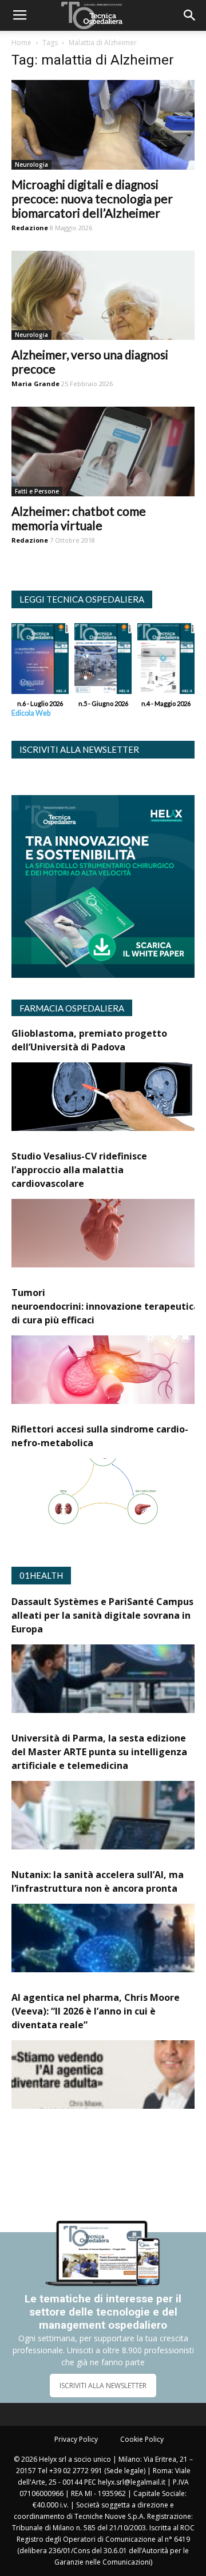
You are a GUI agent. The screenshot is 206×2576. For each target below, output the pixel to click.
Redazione (30, 228)
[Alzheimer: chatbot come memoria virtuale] (103, 452)
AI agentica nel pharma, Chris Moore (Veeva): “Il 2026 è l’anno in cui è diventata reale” (96, 2011)
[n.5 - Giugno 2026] (103, 661)
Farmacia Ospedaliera (72, 1008)
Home (21, 43)
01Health (41, 1575)
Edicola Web (31, 713)
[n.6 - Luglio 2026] (40, 661)
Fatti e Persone (37, 491)
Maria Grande (35, 384)
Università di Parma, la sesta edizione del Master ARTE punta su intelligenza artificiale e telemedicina (99, 1752)
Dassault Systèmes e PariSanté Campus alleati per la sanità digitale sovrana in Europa (102, 1615)
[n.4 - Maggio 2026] (166, 661)
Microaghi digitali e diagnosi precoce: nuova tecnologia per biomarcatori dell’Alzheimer (92, 198)
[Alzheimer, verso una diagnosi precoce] (103, 296)
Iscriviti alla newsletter (79, 749)
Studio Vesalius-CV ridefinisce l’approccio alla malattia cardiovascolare (79, 1170)
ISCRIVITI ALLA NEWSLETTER (103, 2386)
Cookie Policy (142, 2439)
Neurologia (31, 164)
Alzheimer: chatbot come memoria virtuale (79, 518)
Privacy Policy (76, 2439)
